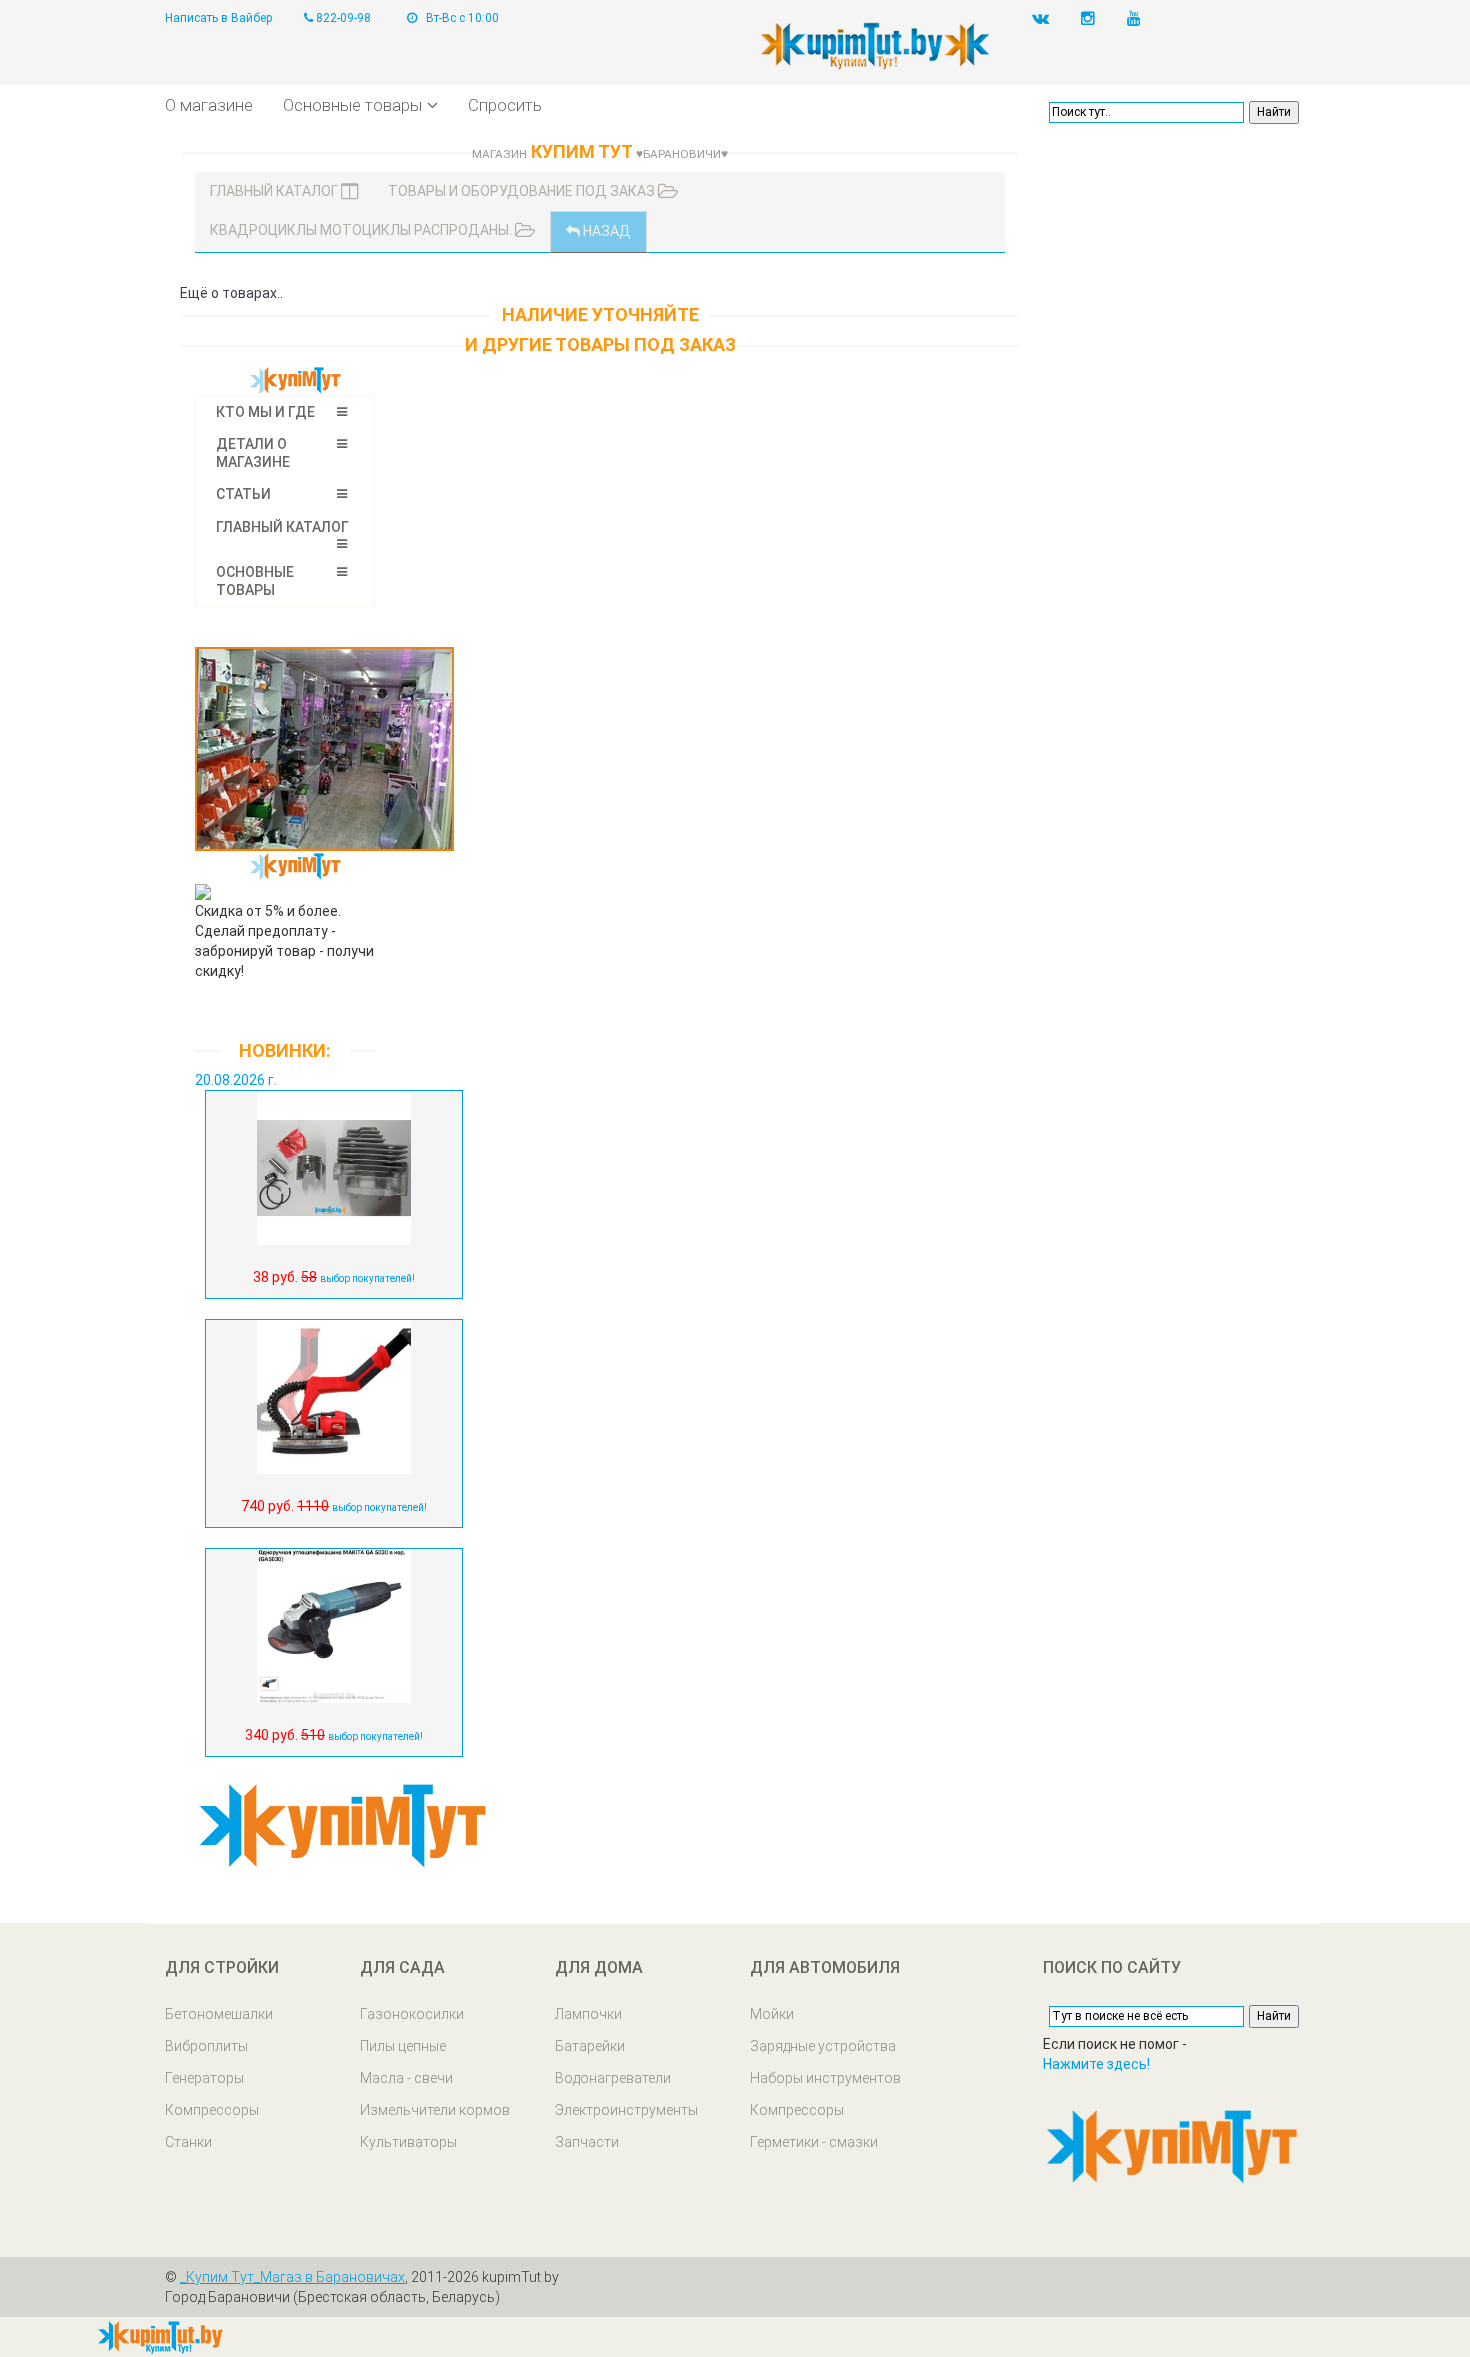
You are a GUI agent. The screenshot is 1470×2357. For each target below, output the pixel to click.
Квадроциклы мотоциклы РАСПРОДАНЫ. (362, 230)
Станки (188, 2142)
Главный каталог (275, 191)
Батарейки (590, 2046)
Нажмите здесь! (1096, 2064)
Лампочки (588, 2014)
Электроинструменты (626, 2110)
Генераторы (204, 2078)
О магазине (209, 105)
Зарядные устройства (823, 2046)
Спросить (505, 105)
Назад (605, 231)
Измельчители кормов (435, 2110)
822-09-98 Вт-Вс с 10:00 (406, 18)
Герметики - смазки (814, 2142)
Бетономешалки (219, 2014)
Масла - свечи (406, 2078)
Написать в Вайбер (218, 18)
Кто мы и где (265, 412)
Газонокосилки (412, 2014)
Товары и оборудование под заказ (523, 191)
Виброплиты (206, 2046)
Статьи (243, 494)
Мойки (772, 2014)
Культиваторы (408, 2142)
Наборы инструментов (825, 2078)
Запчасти (587, 2142)
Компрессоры (212, 2110)
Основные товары (352, 105)
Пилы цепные (403, 2046)
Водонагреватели (613, 2078)
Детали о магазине (253, 453)
